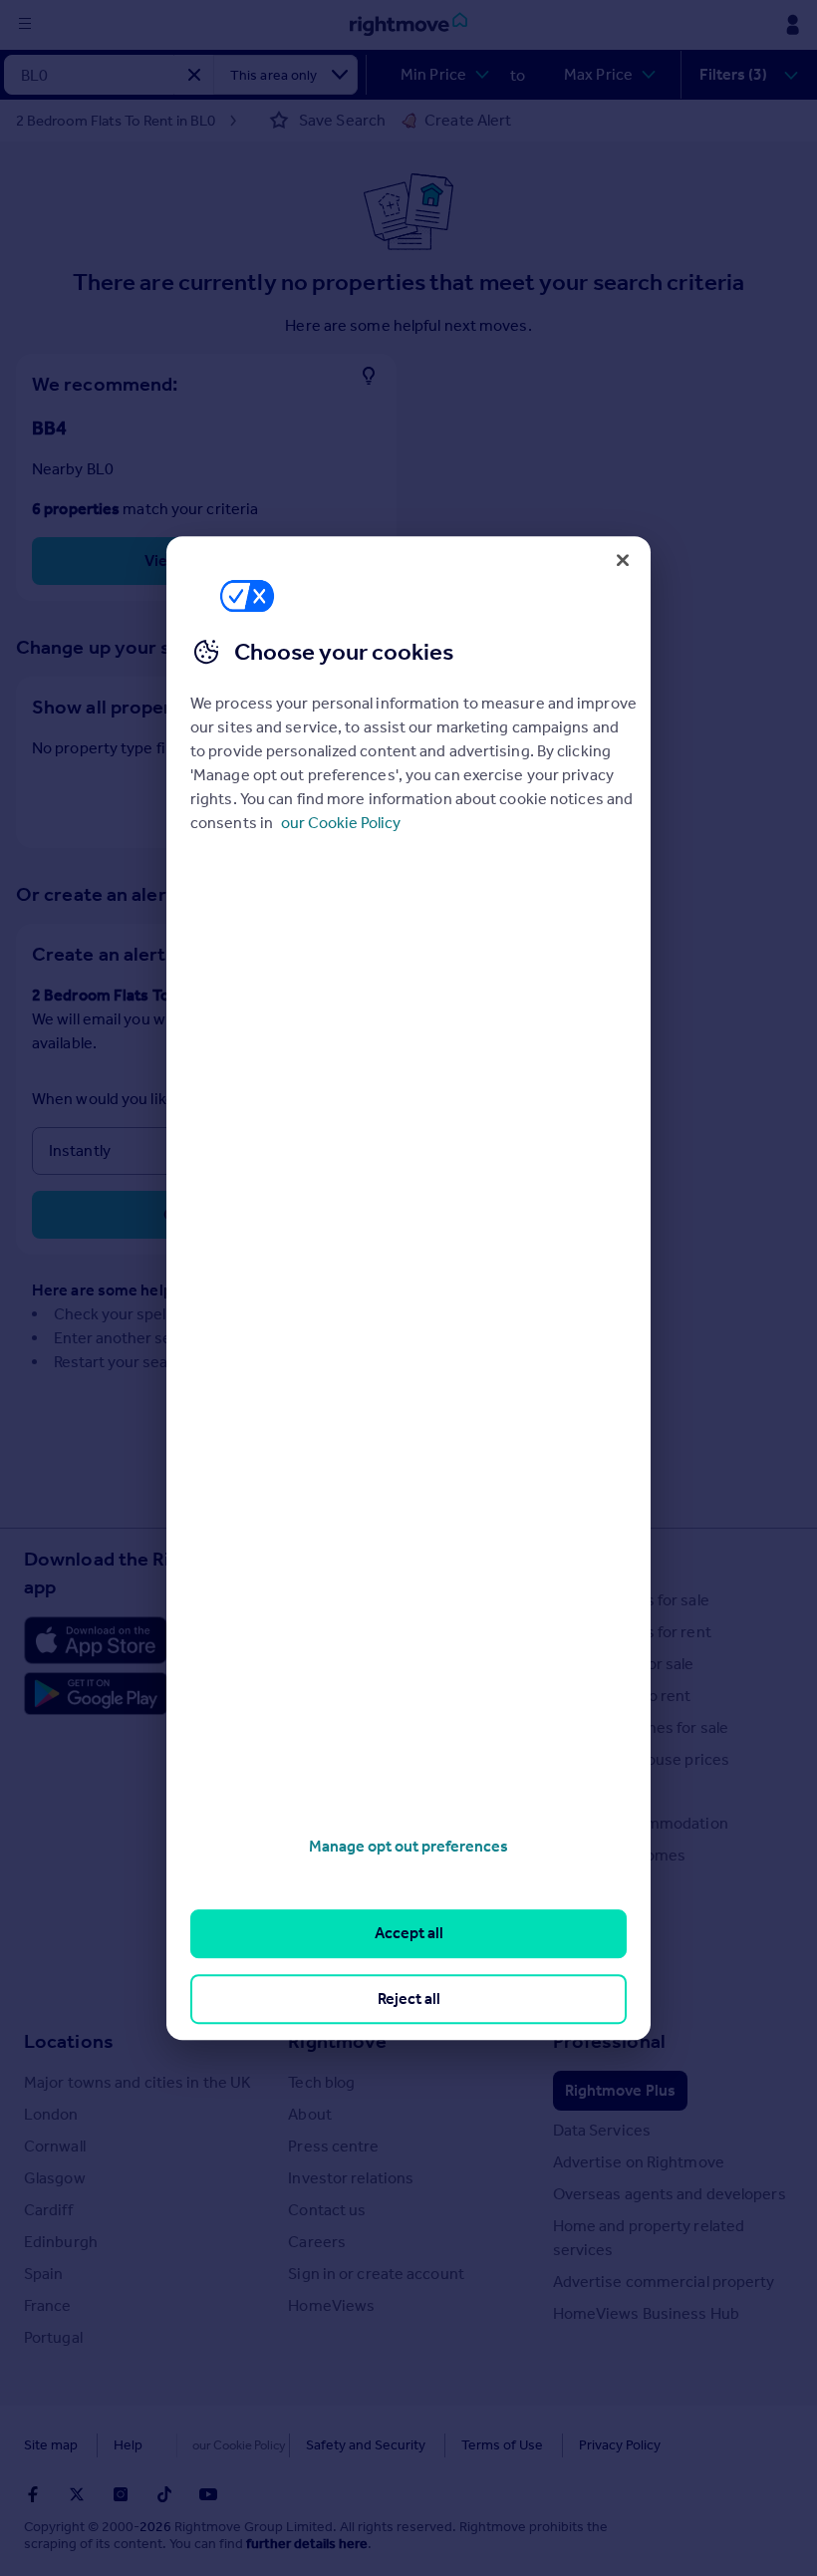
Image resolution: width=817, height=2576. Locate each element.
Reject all (409, 1999)
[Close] (623, 560)
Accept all (409, 1934)
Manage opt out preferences (408, 1846)
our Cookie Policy (341, 823)
